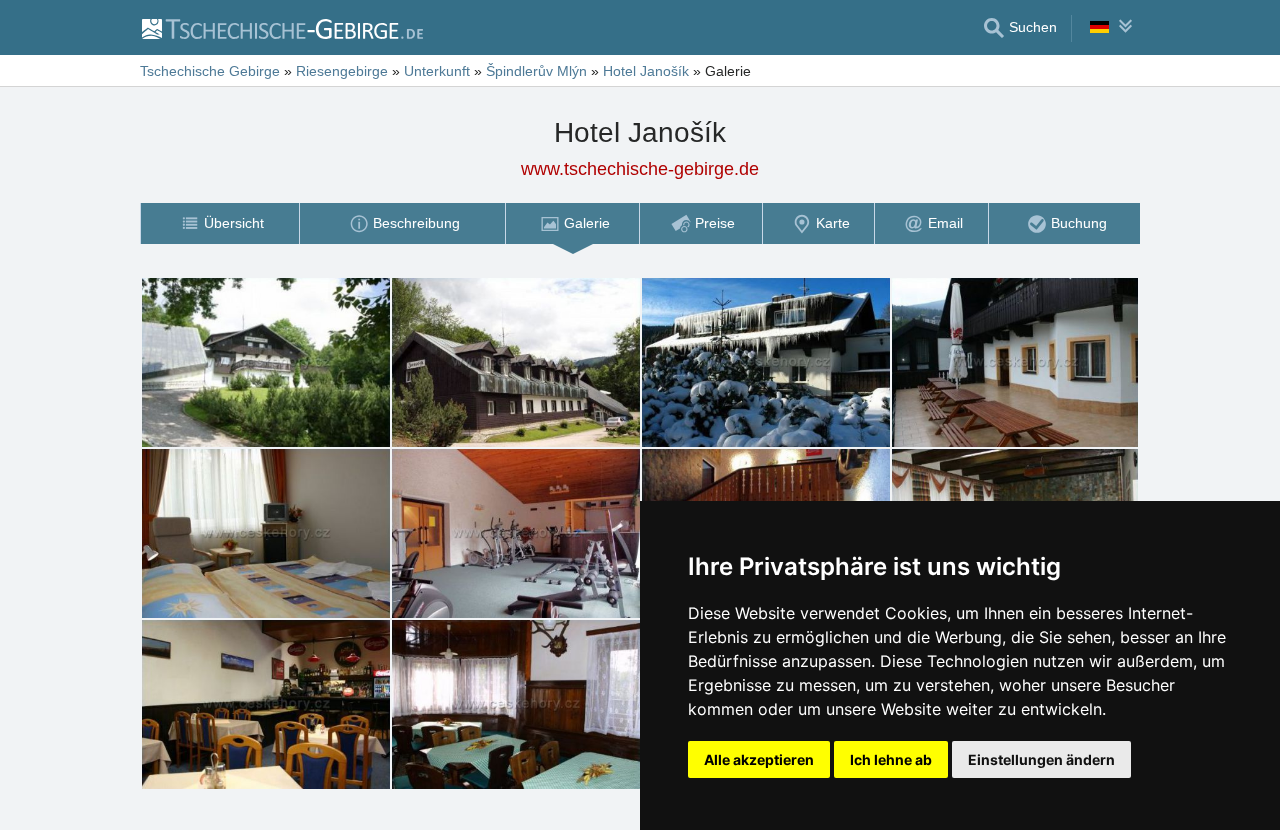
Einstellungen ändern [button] (1041, 759)
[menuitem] (219, 223)
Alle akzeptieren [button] (759, 759)
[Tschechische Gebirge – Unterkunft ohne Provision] (281, 28)
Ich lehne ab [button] (891, 759)
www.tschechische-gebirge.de (640, 169)
